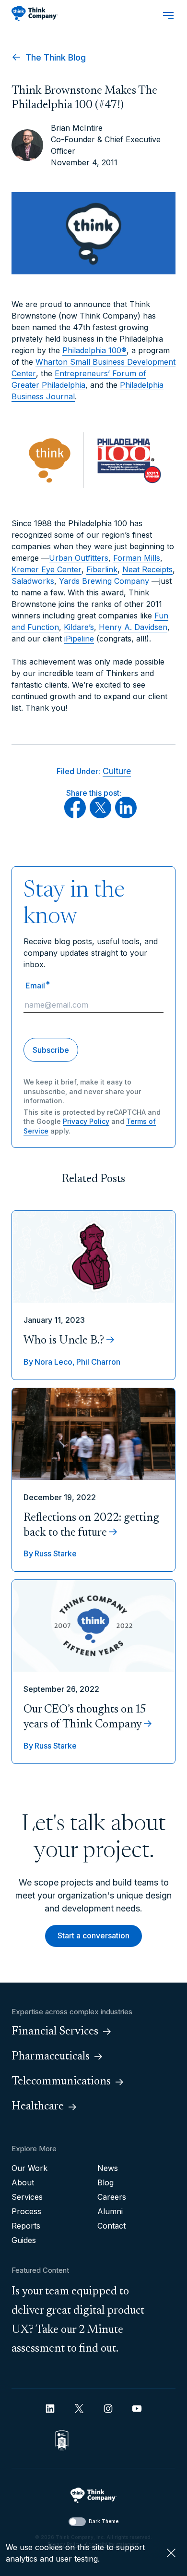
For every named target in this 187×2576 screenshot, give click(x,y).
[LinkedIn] (126, 815)
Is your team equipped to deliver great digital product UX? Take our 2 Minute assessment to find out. (78, 2320)
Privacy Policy (86, 1121)
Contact (111, 2226)
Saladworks (33, 581)
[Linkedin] (50, 2409)
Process (26, 2211)
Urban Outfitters (79, 558)
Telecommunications (61, 2082)
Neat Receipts (147, 569)
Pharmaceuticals (51, 2057)
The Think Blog (54, 57)
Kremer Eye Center (47, 569)
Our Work (29, 2168)
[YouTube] (137, 2409)
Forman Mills (137, 558)
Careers (112, 2197)
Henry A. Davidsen (133, 627)
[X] (100, 815)
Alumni (110, 2211)
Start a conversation (93, 1935)
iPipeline (79, 639)
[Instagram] (108, 2409)
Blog (105, 2182)
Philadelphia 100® (94, 350)
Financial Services (55, 2032)
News (108, 2168)
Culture (117, 771)
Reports (26, 2226)
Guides (24, 2240)
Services (27, 2197)
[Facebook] (75, 815)
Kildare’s (79, 627)
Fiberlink (102, 569)
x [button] (171, 2553)
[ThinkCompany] (35, 13)
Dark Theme (104, 2521)
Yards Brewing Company (104, 581)
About (23, 2182)
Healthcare (38, 2107)
